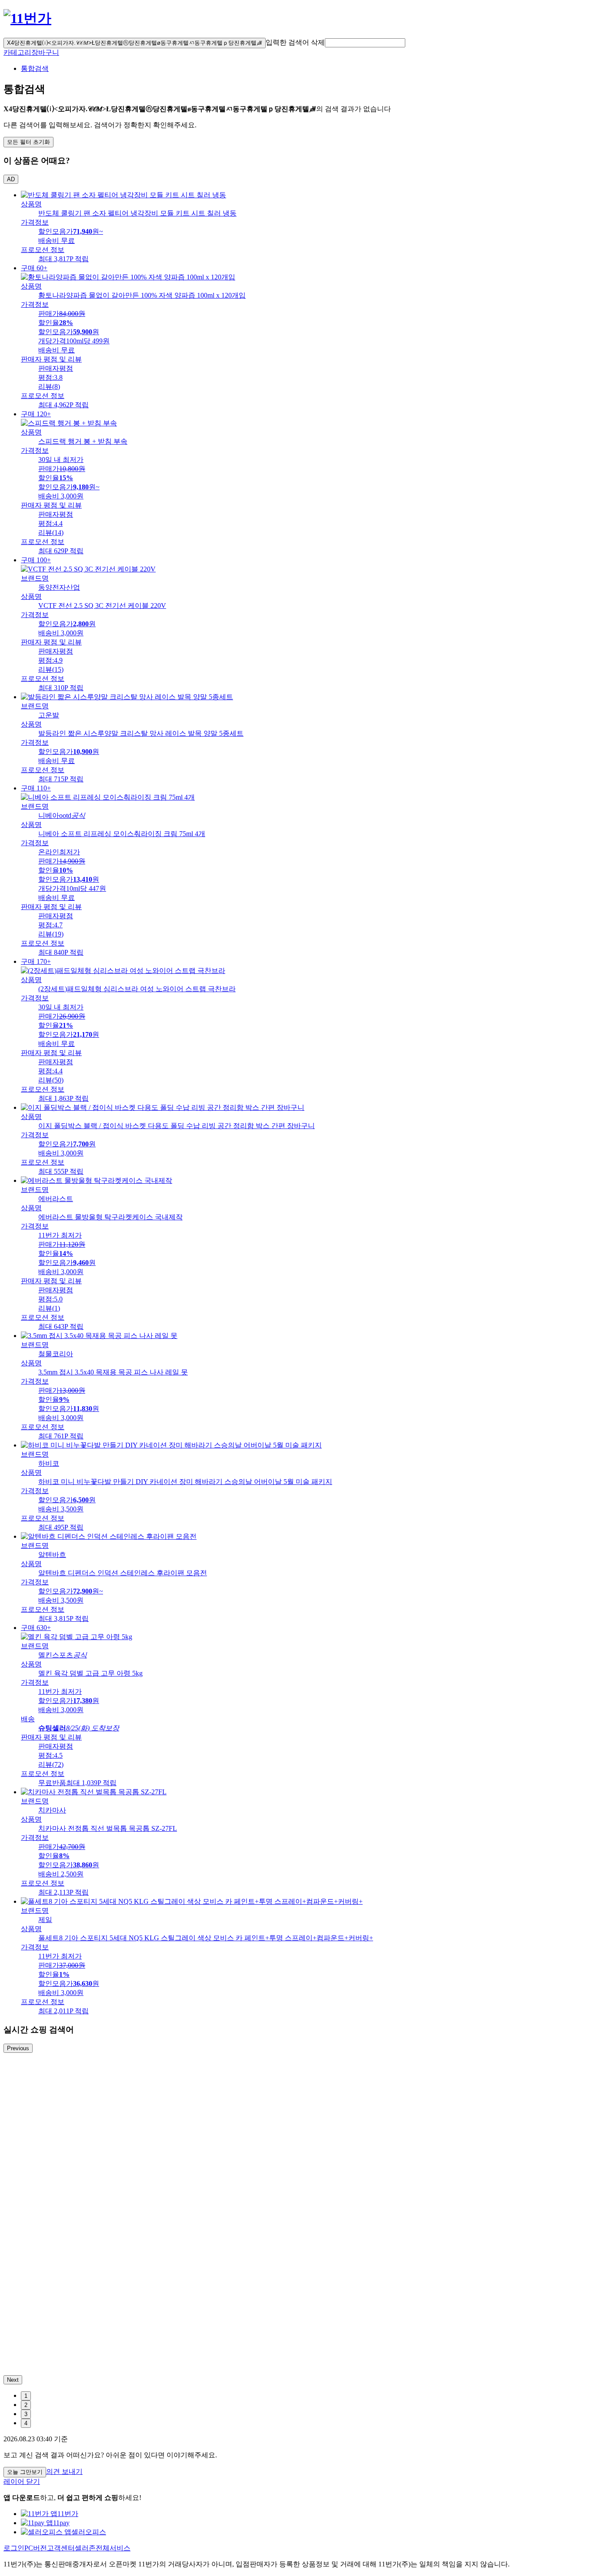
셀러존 (85, 2548)
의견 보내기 (64, 2471)
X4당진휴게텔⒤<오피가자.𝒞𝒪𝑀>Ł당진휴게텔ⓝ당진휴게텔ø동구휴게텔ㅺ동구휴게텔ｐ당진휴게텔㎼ (135, 43)
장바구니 (45, 52)
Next (13, 2380)
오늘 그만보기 (25, 2472)
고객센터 (61, 2548)
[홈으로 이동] (27, 18)
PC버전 (36, 2548)
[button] (365, 43)
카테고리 (17, 52)
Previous (18, 2048)
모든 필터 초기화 (28, 142)
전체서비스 (113, 2548)
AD (11, 179)
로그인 (14, 2548)
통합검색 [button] (35, 68)
